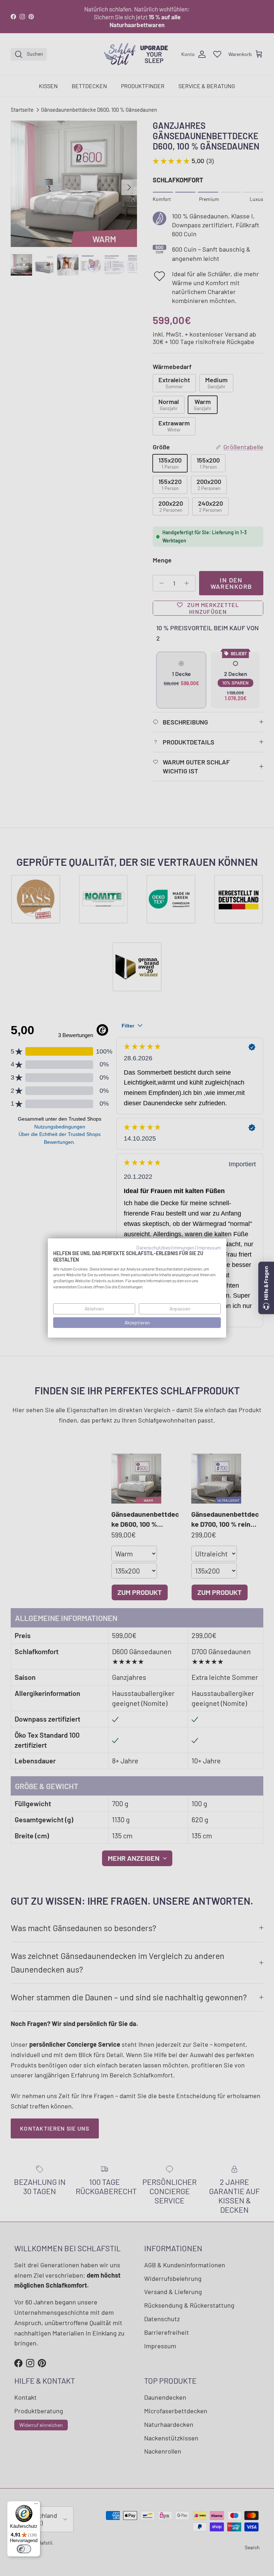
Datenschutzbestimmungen (165, 1247)
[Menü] (36, 2505)
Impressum (209, 1247)
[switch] (24, 2549)
